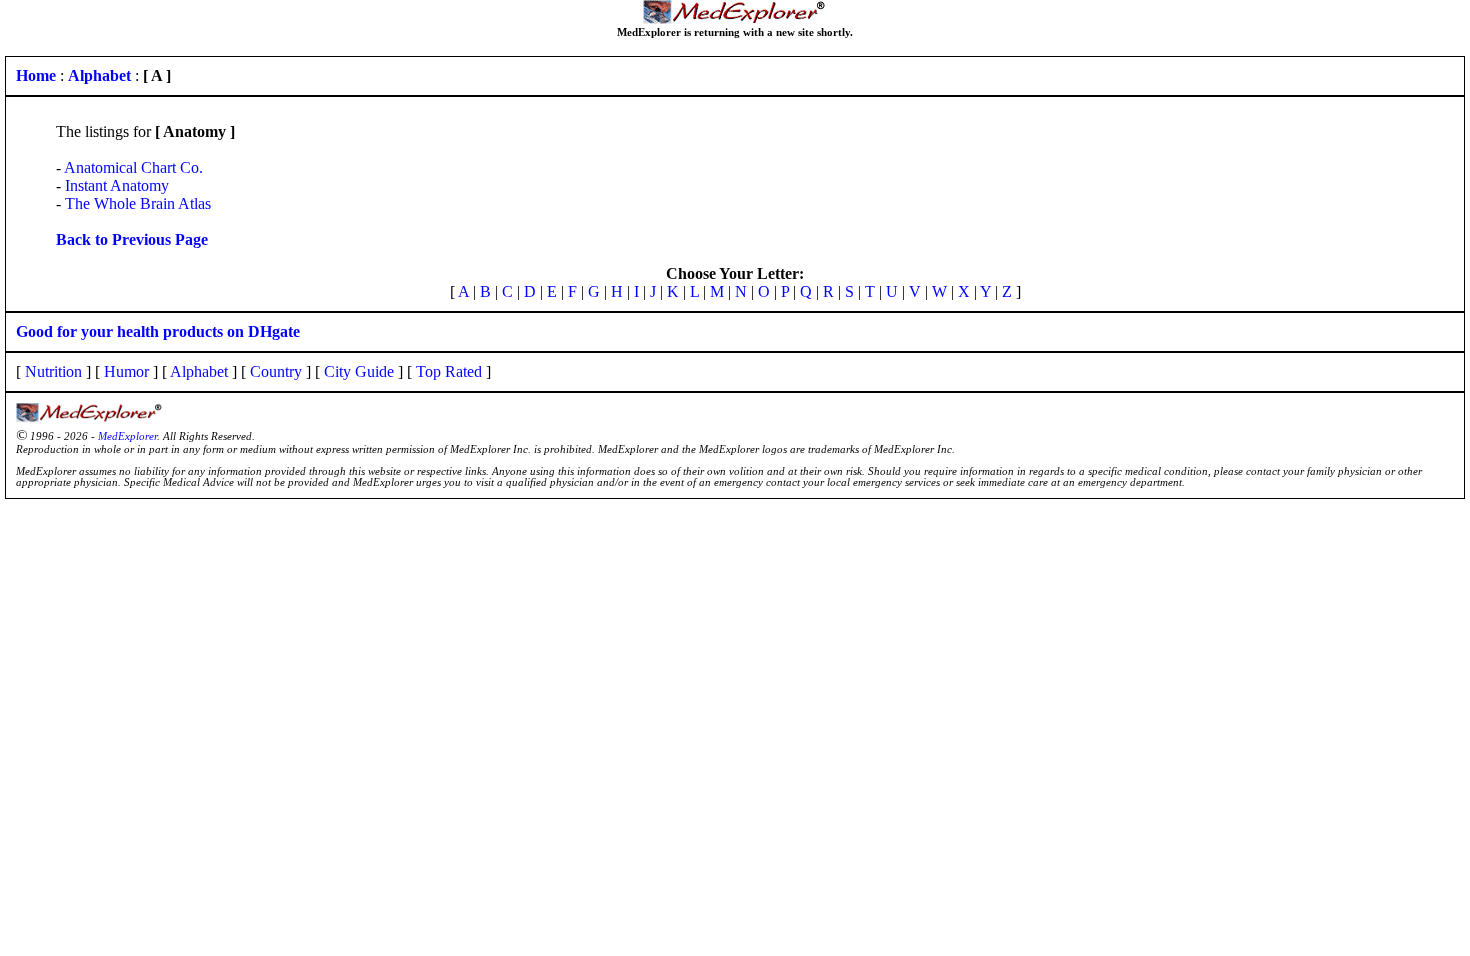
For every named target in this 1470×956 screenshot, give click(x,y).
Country (276, 371)
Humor (126, 371)
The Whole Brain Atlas (138, 203)
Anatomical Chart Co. (133, 167)
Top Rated (449, 371)
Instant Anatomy (117, 185)
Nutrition (53, 371)
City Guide (359, 371)
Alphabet (199, 371)
